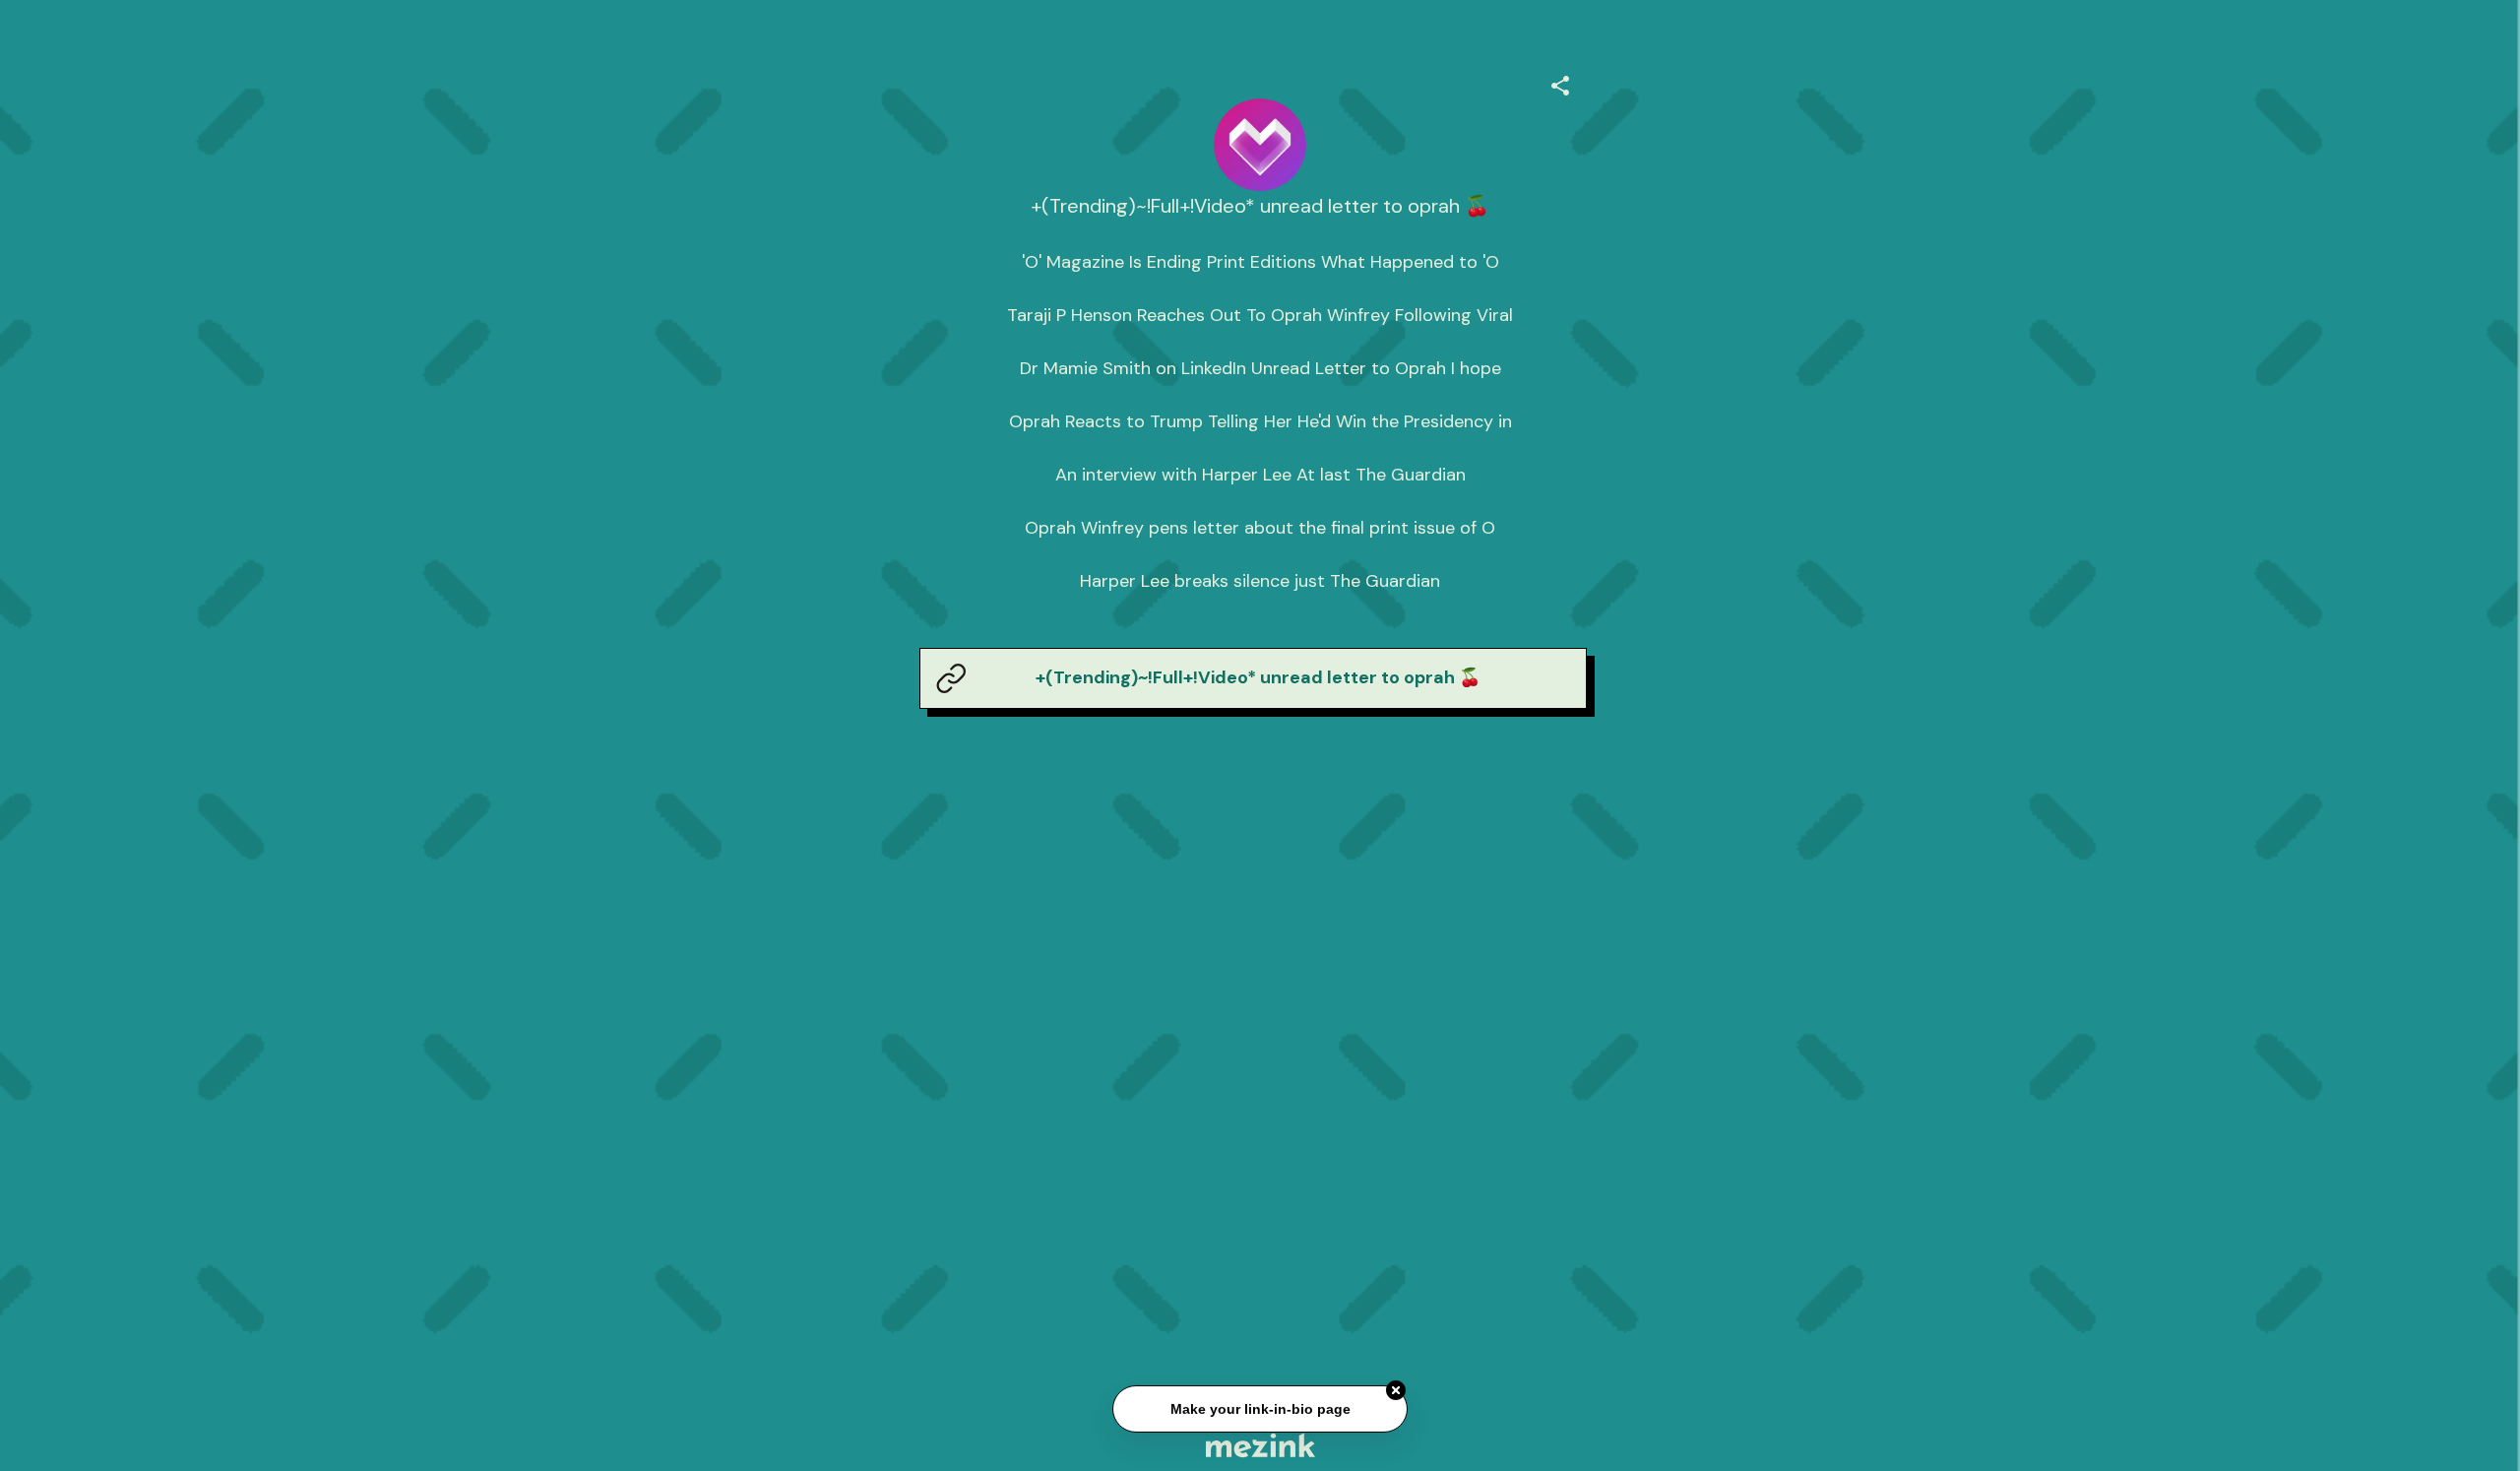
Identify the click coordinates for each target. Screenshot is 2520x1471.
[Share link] (1560, 83)
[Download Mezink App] (1260, 1445)
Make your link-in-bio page (1260, 1411)
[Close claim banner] (1396, 1392)
